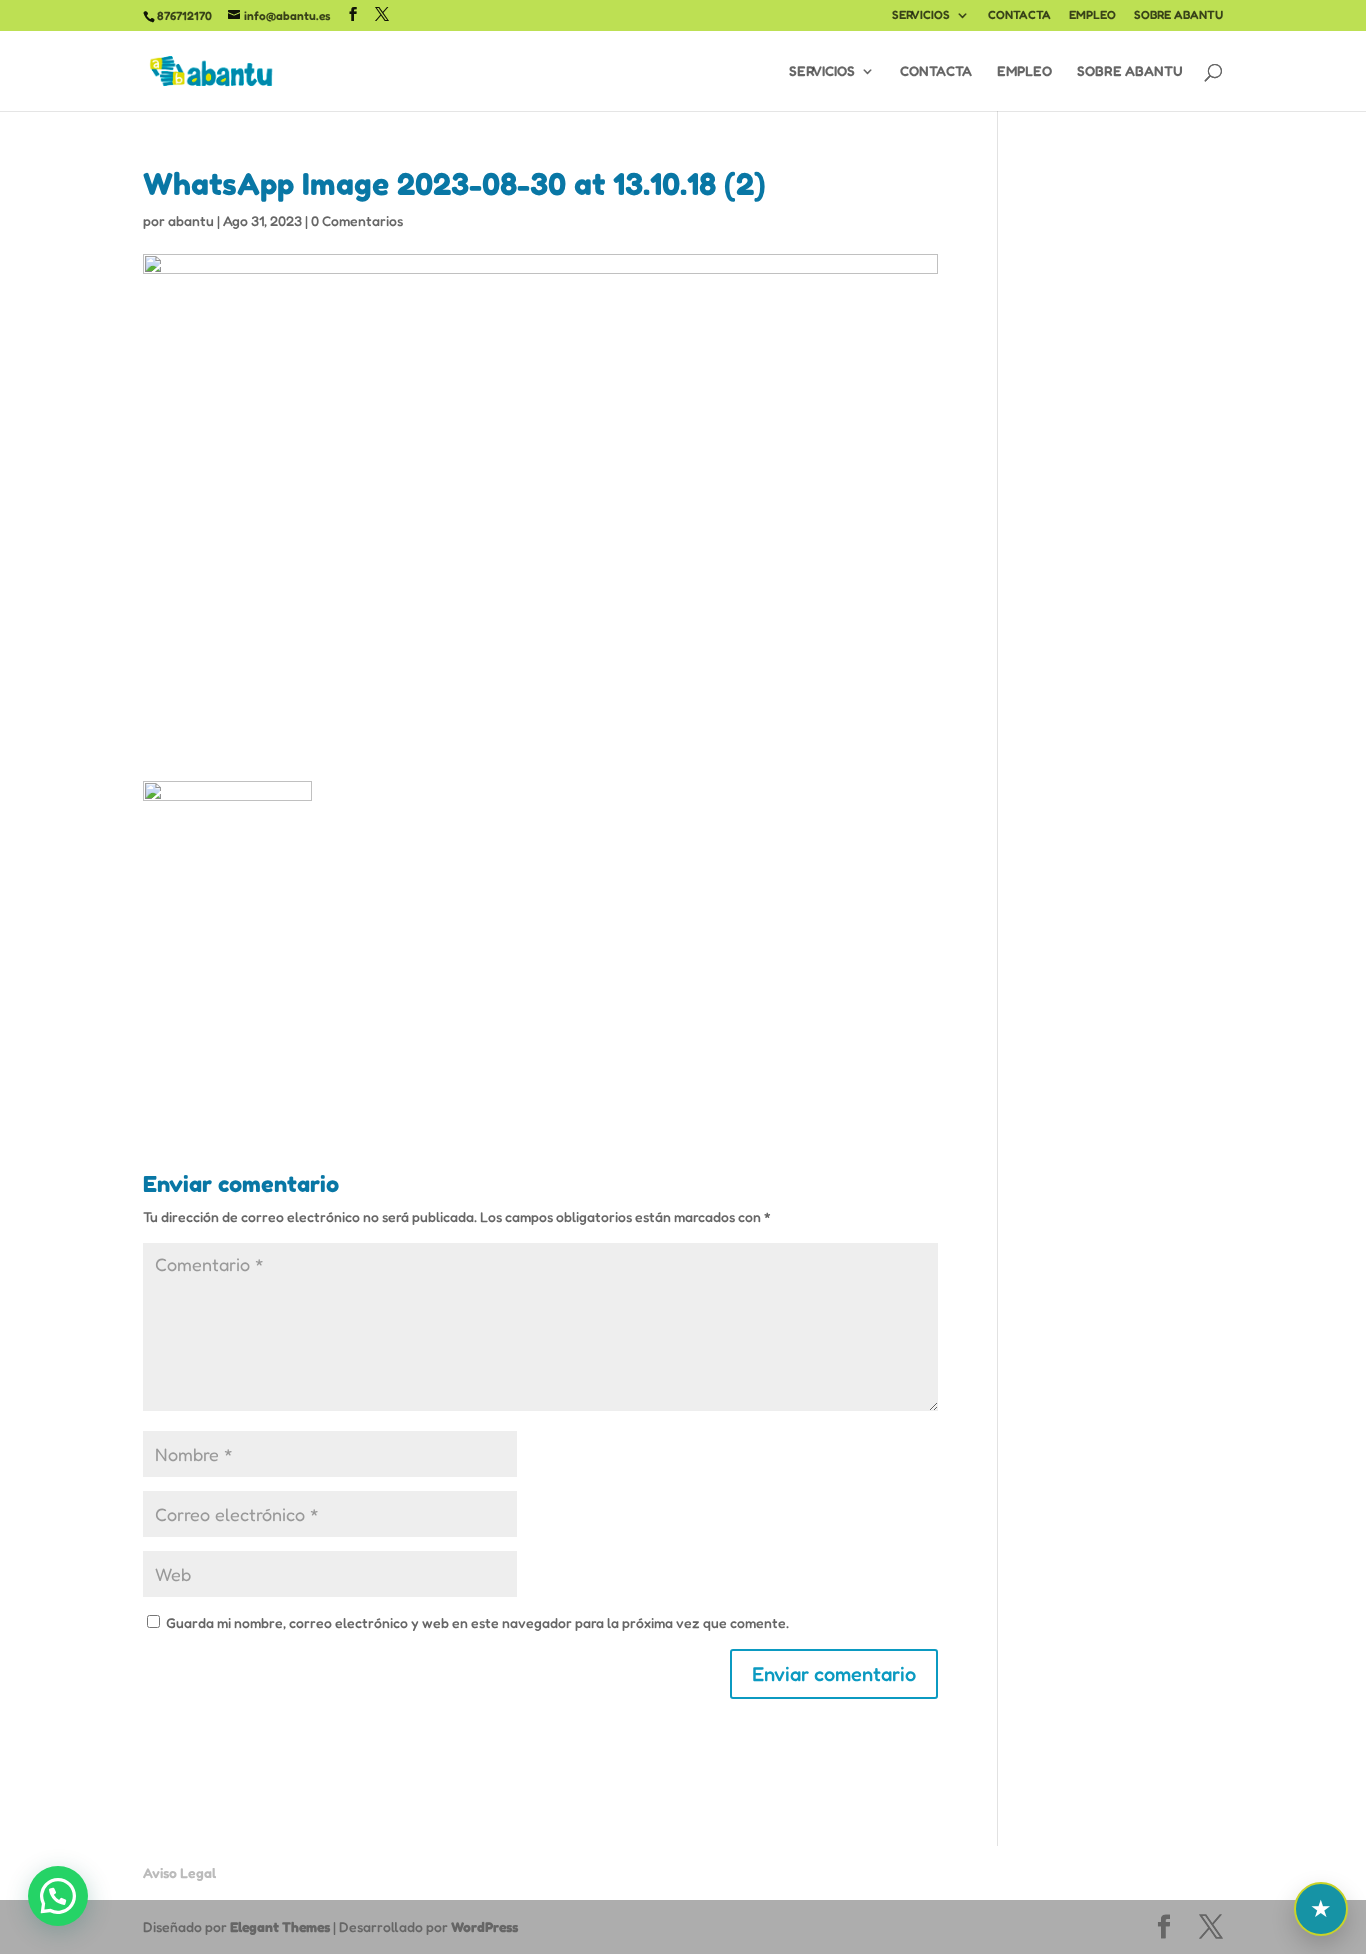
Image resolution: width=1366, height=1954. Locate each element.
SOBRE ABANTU (1178, 15)
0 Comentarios (357, 220)
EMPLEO (1092, 15)
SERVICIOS (921, 15)
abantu (191, 220)
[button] (58, 1896)
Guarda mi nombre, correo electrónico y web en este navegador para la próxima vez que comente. (477, 1622)
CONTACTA (1019, 15)
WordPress (484, 1926)
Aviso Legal (179, 1872)
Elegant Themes (280, 1926)
